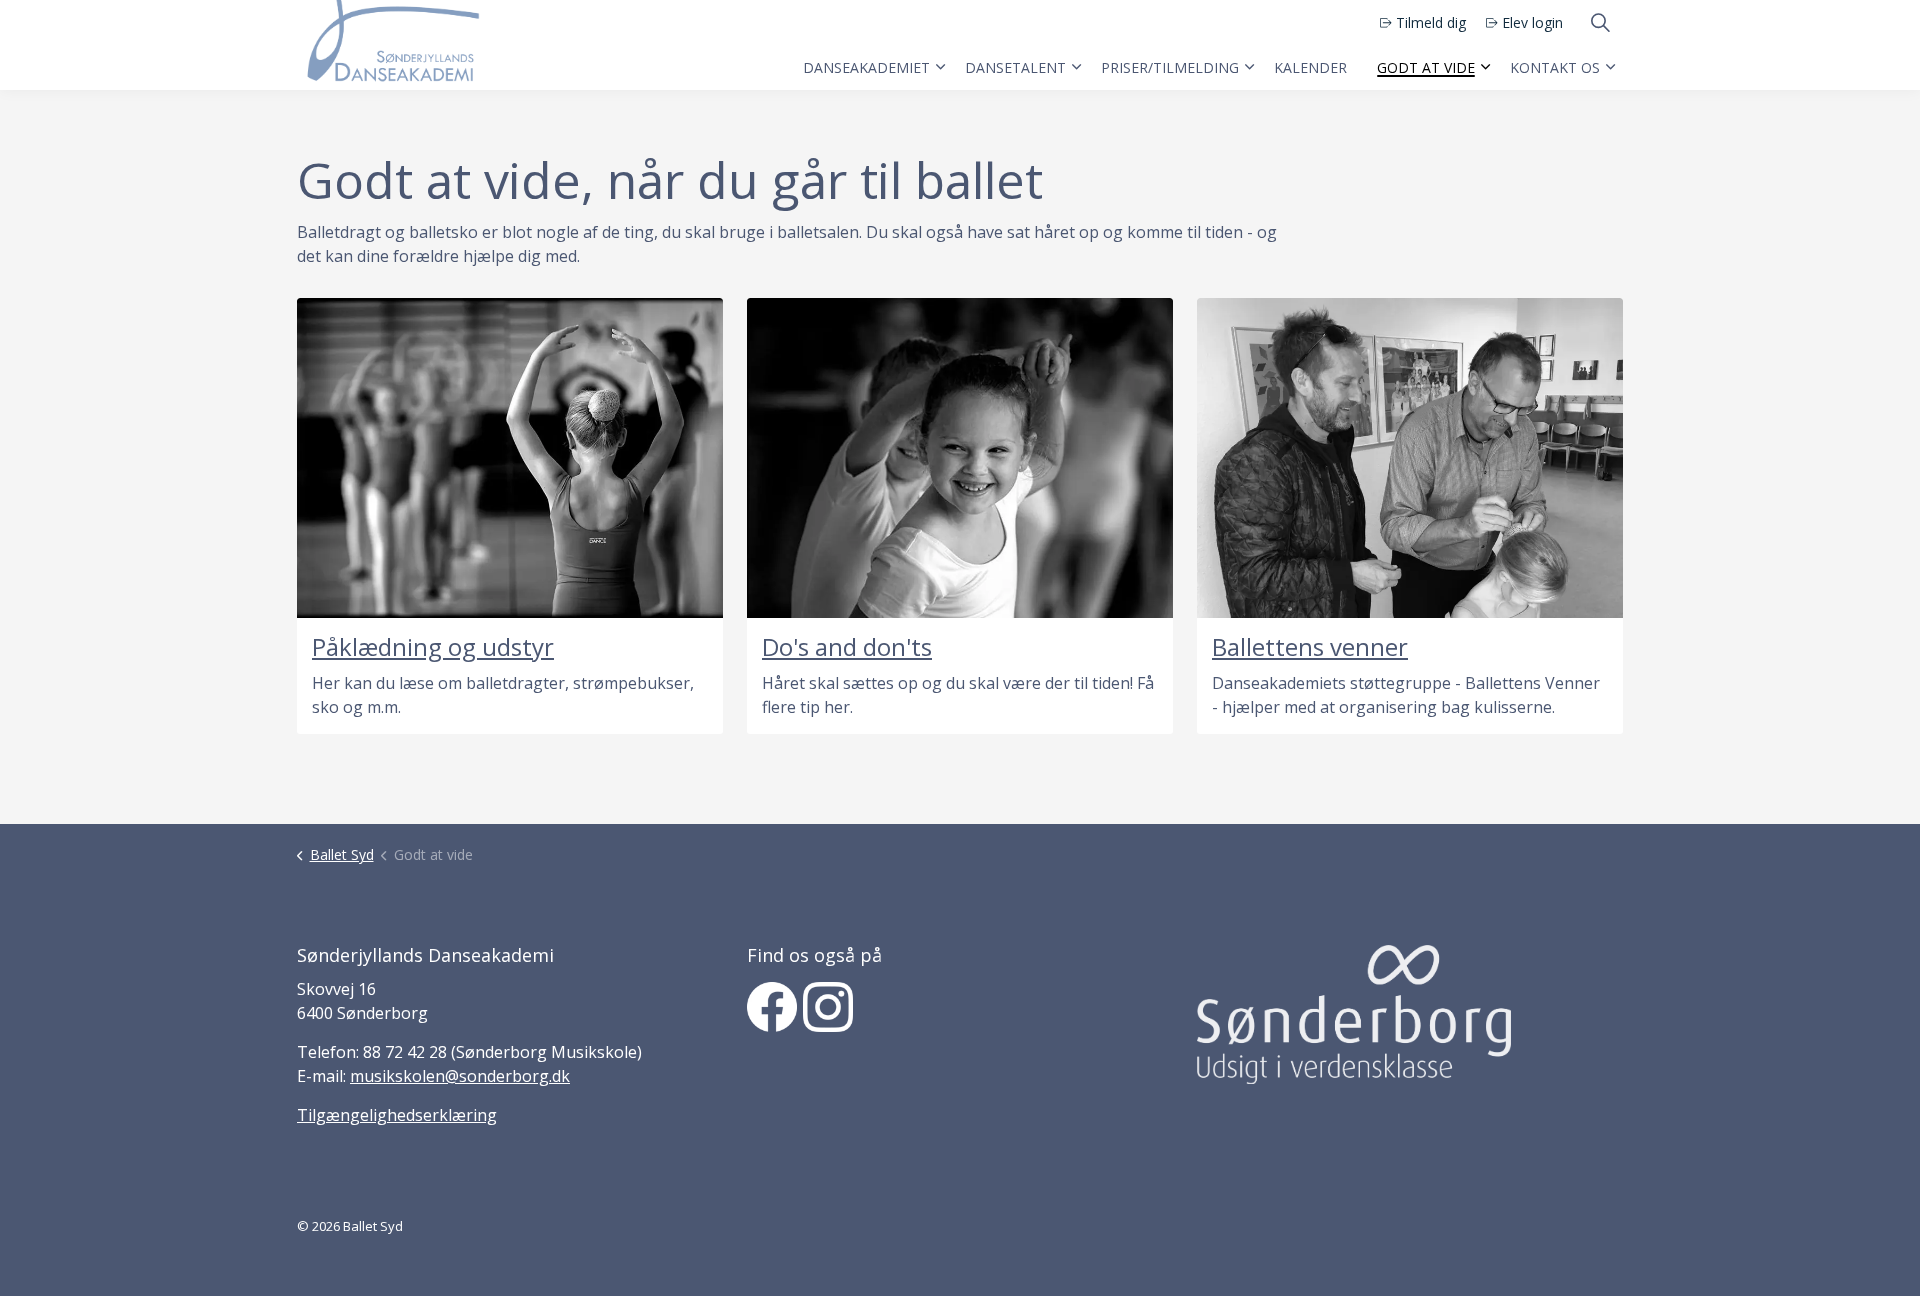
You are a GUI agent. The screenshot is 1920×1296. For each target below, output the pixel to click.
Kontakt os (1555, 67)
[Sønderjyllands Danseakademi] (390, 45)
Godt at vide (1426, 67)
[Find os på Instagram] (828, 1007)
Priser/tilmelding (1170, 67)
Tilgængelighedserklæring (397, 1115)
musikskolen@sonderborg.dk (460, 1076)
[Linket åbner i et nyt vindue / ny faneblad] (1354, 1014)
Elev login (1532, 22)
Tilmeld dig (1431, 22)
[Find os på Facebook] (772, 1007)
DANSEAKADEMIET (866, 67)
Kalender (1310, 67)
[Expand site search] (1600, 22)
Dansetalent (1015, 67)
